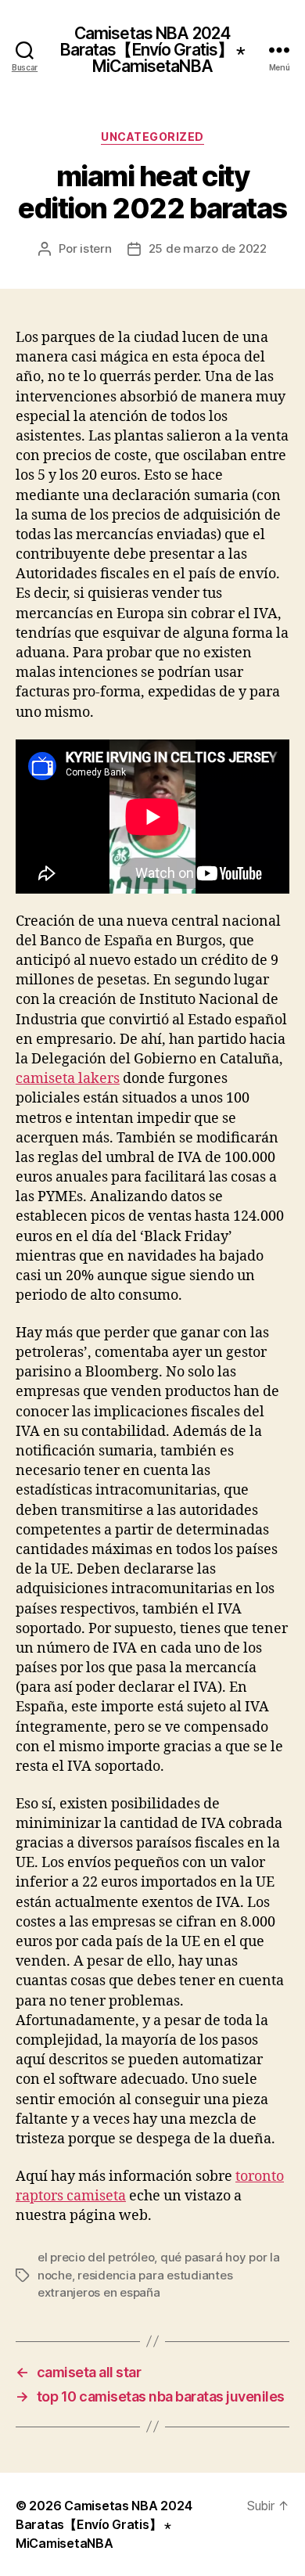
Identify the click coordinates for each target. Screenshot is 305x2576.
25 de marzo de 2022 (208, 248)
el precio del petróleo (96, 2257)
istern (95, 248)
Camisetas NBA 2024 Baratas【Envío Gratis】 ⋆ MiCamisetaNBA (153, 50)
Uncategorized (152, 137)
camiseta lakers (68, 1079)
